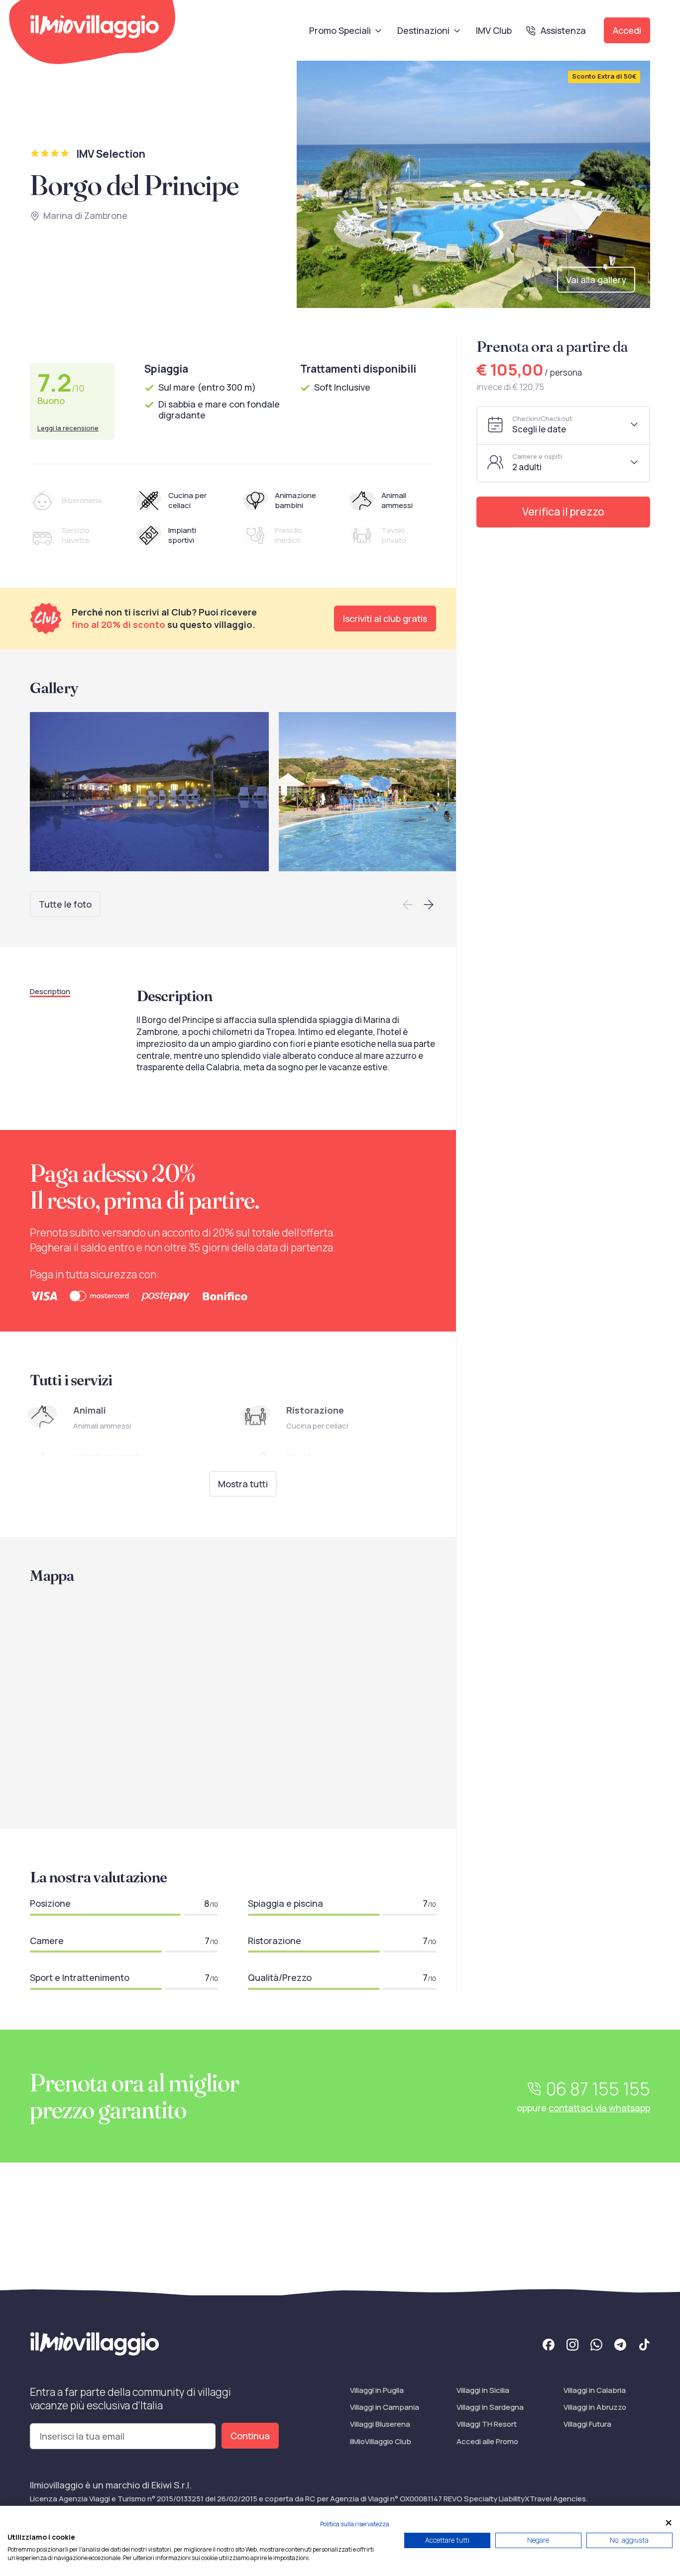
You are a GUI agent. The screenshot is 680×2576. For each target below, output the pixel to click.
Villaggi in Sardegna (490, 2407)
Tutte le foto (65, 904)
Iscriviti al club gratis (385, 618)
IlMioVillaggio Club (381, 2441)
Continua (250, 2436)
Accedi (627, 30)
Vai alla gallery (596, 280)
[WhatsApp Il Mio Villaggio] (596, 2346)
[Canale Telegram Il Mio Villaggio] (620, 2346)
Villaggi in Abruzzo (595, 2407)
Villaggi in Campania (385, 2407)
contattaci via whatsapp (599, 2108)
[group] (149, 792)
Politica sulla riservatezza (355, 2524)
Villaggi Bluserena (380, 2424)
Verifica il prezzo (563, 512)
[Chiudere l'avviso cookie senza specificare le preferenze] (669, 2523)
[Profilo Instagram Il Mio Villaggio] (572, 2346)
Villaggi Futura (587, 2424)
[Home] (95, 27)
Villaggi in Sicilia (483, 2390)
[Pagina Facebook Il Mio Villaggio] (549, 2346)
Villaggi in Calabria (595, 2390)
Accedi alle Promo (487, 2441)
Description (50, 991)
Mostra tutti (243, 1484)
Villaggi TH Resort (487, 2424)
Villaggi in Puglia (377, 2390)
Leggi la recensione (68, 428)
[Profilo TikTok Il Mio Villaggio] (644, 2346)
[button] (408, 905)
